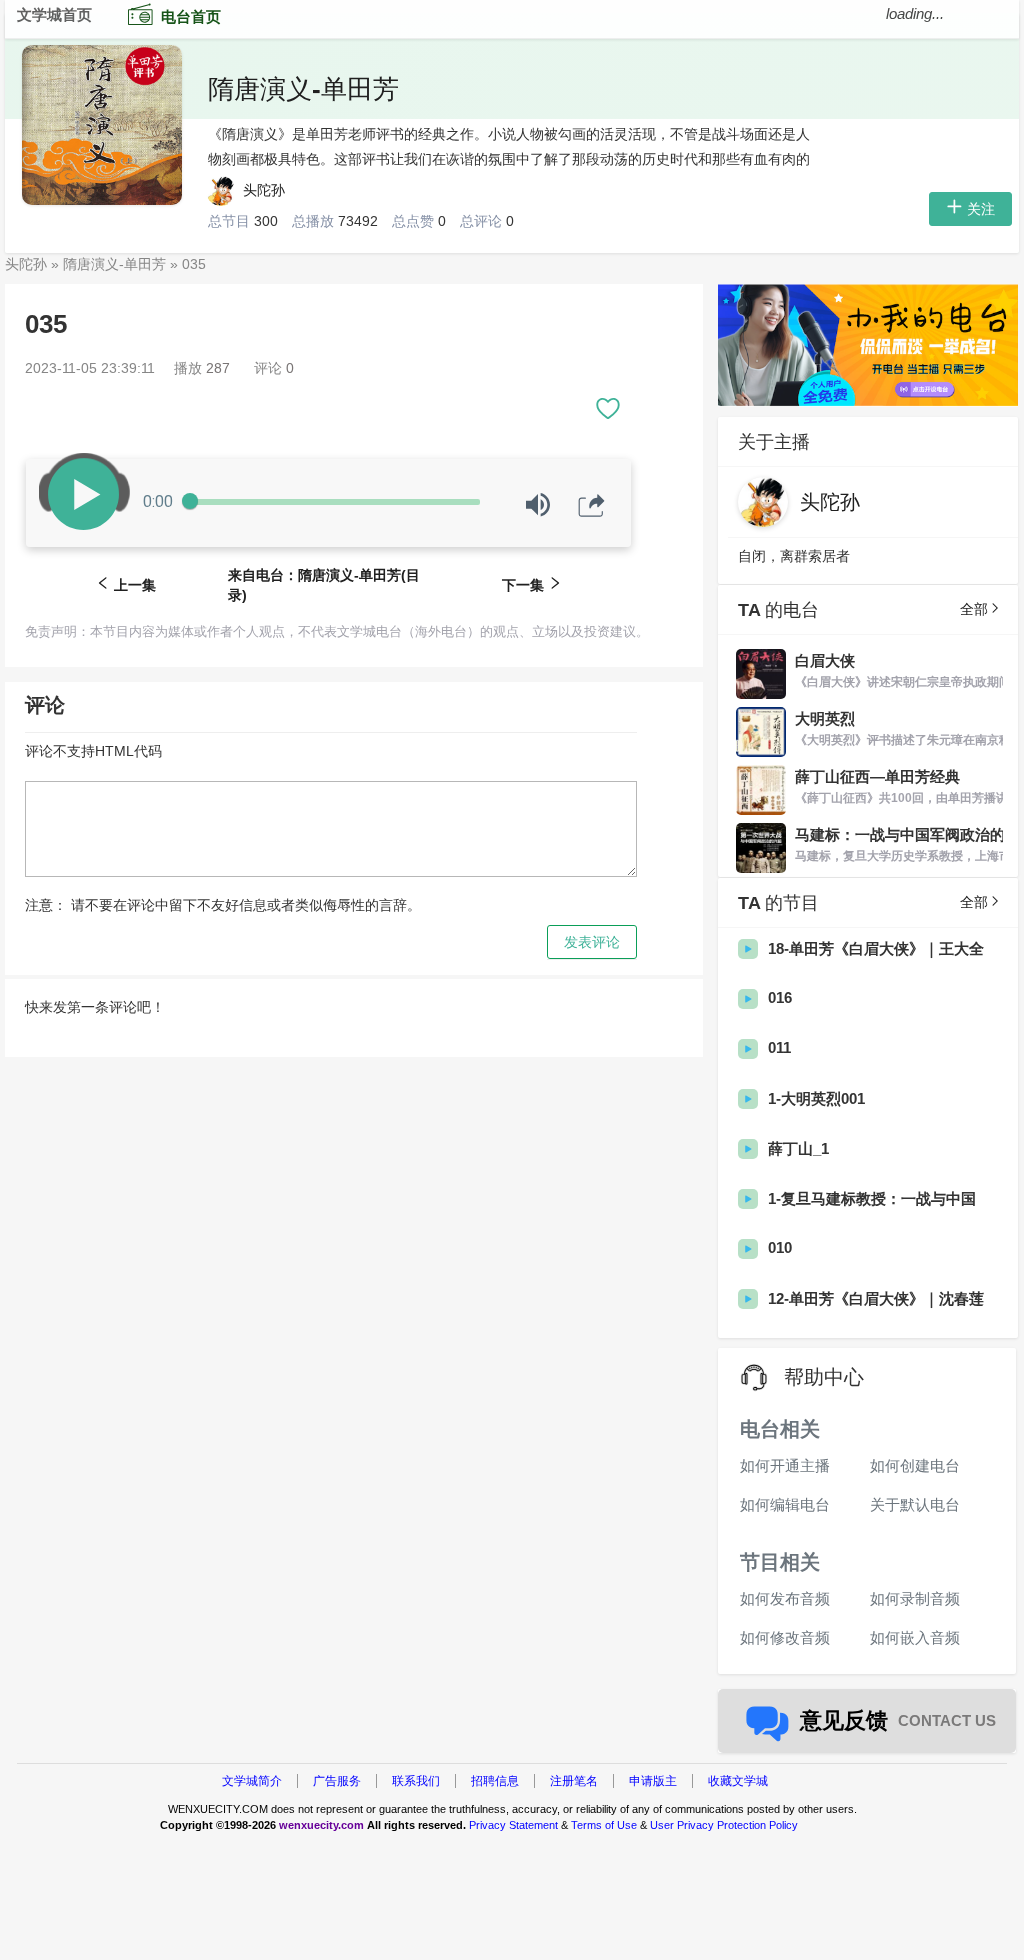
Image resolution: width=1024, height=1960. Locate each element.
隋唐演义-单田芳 (303, 89)
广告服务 (337, 1781)
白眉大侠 (825, 660)
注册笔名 (574, 1781)
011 (779, 1047)
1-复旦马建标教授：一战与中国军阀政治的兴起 (872, 1199)
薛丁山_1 (798, 1148)
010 (780, 1247)
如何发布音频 (785, 1598)
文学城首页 (54, 14)
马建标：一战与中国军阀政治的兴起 (900, 835)
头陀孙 (266, 190)
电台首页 (191, 16)
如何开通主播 (785, 1465)
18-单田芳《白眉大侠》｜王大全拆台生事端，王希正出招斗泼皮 (876, 949)
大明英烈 (825, 718)
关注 (981, 209)
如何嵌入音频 (915, 1637)
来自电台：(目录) (324, 585)
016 (780, 997)
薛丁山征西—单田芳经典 (877, 776)
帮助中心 (824, 1377)
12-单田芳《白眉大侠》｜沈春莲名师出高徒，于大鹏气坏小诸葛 (876, 1299)
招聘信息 (495, 1781)
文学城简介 (252, 1781)
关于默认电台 (915, 1504)
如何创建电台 (915, 1465)
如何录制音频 (915, 1598)
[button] (608, 403)
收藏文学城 (738, 1781)
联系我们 (416, 1781)
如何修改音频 (785, 1637)
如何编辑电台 (785, 1504)
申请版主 (653, 1781)
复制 (588, 611)
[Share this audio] (591, 505)
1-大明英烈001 (816, 1098)
